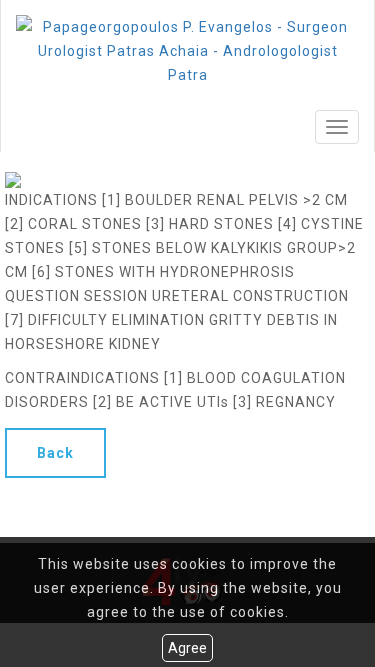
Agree (187, 648)
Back (55, 453)
